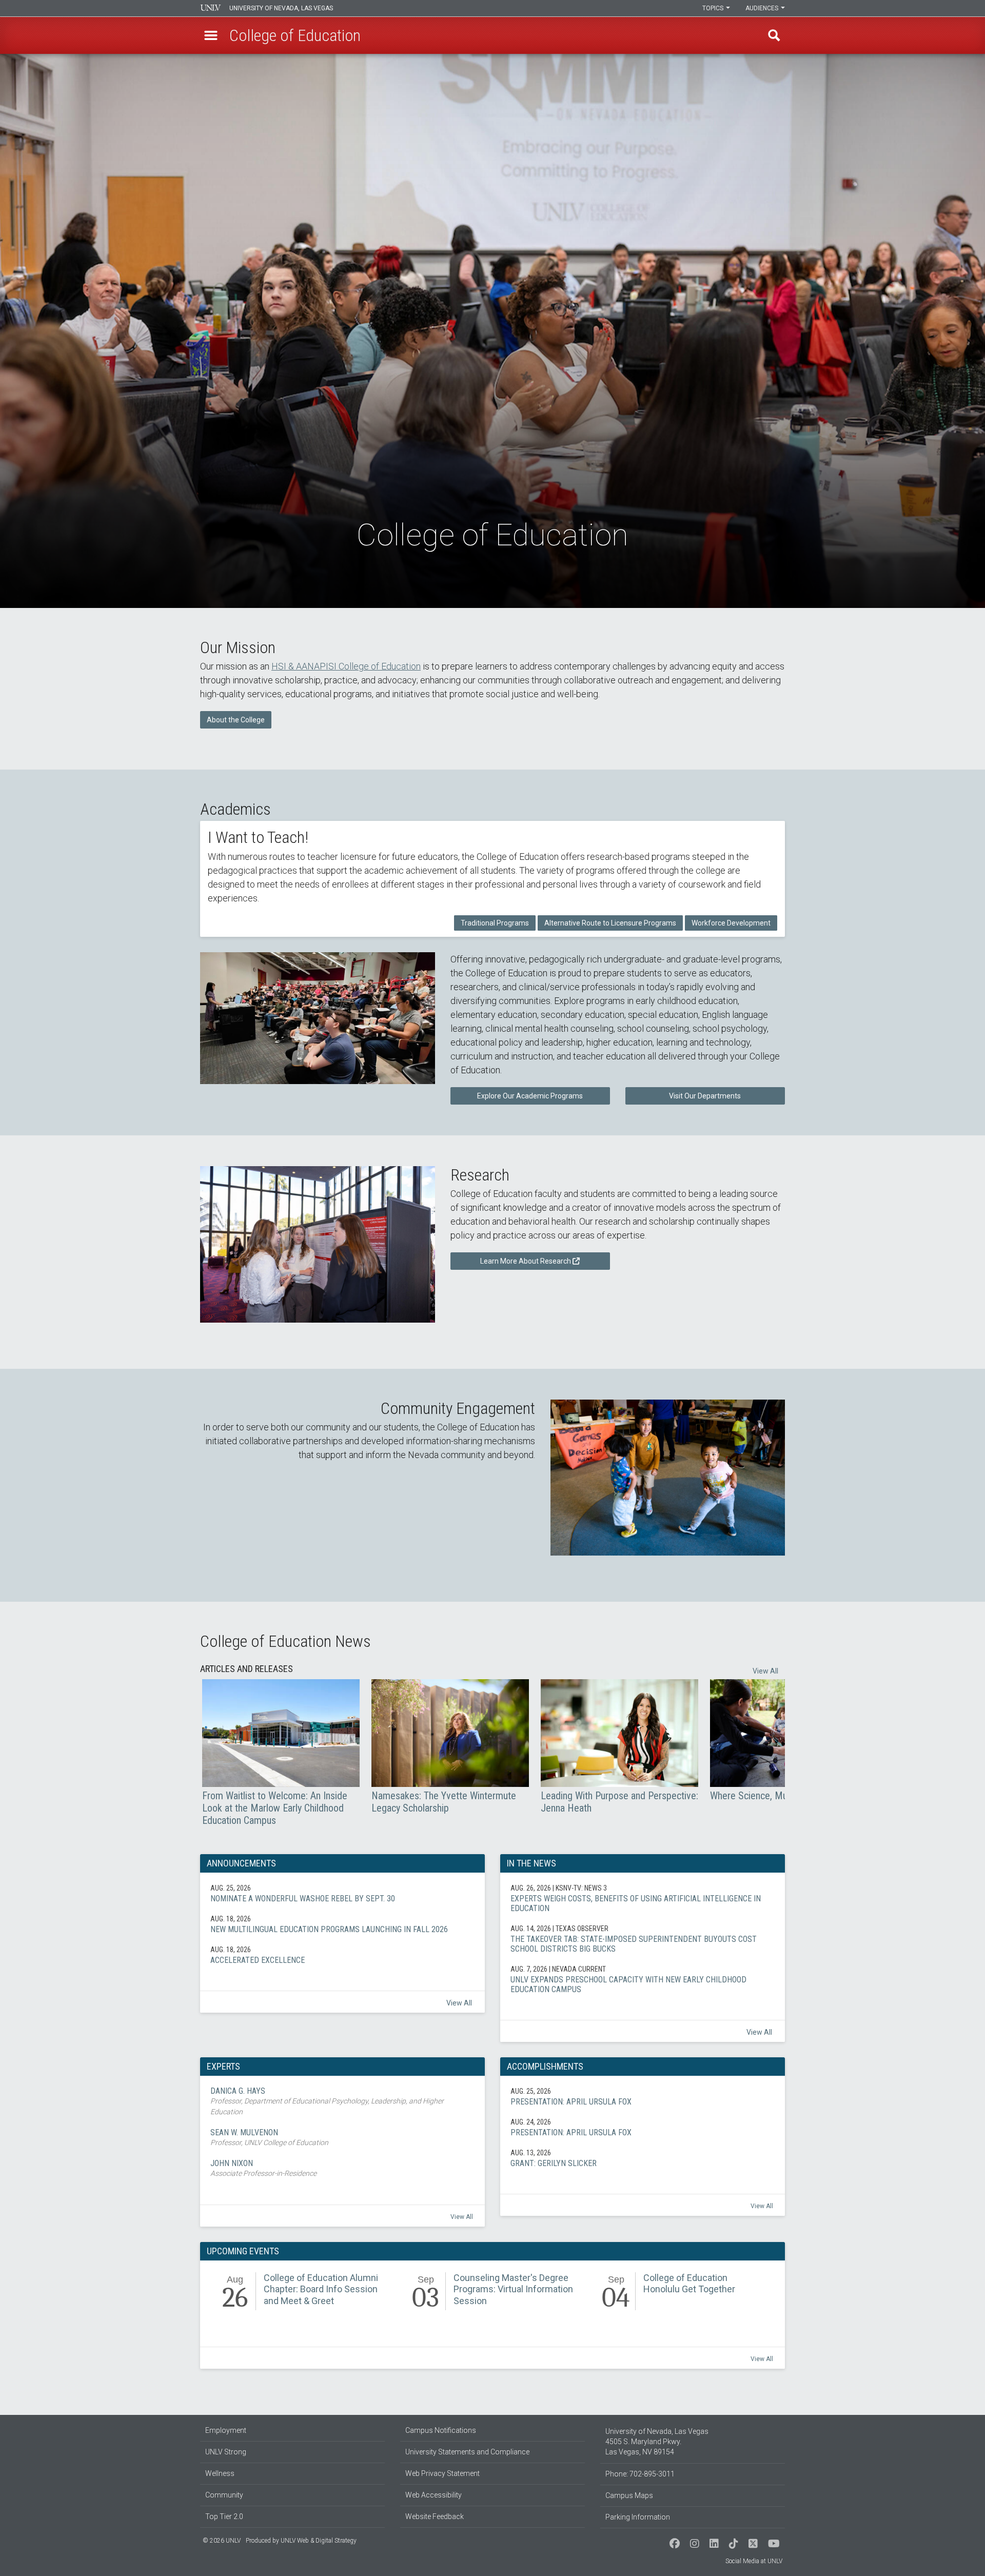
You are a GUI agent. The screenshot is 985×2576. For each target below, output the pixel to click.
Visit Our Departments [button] (705, 1096)
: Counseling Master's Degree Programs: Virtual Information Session (493, 2293)
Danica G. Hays (342, 2102)
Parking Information (638, 2517)
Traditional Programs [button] (495, 923)
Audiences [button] (763, 8)
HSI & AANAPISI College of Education (346, 666)
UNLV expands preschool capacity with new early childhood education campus (643, 1979)
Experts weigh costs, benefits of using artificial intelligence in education (643, 1898)
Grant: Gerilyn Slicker (643, 2158)
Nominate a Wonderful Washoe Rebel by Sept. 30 (342, 1893)
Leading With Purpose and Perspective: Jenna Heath (619, 1747)
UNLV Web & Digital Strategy (319, 2541)
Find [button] (774, 35)
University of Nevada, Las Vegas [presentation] (281, 8)
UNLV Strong (226, 2452)
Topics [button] (714, 8)
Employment (226, 2430)
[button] (211, 35)
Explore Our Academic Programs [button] (530, 1096)
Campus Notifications (441, 2430)
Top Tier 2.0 (224, 2516)
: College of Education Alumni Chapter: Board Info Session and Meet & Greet (303, 2293)
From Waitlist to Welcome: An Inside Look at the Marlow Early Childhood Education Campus (281, 1753)
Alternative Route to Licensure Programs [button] (610, 923)
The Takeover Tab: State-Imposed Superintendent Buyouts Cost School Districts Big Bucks (643, 1939)
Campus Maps (629, 2495)
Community (224, 2495)
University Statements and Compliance (467, 2452)
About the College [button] (236, 720)
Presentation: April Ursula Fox (643, 2096)
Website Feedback (435, 2516)
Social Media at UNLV (754, 2561)
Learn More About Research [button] (526, 1261)
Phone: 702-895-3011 (640, 2474)
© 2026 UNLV (222, 2541)
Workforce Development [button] (731, 923)
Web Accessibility (434, 2495)
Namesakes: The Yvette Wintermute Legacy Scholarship (450, 1747)
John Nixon (342, 2169)
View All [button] (765, 1671)
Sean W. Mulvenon (342, 2138)
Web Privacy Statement (442, 2473)
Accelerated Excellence (342, 1955)
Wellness (220, 2473)
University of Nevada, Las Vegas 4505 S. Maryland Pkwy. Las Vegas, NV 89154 (657, 2442)
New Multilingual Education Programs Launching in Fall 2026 (342, 1924)
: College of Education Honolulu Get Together (682, 2293)
